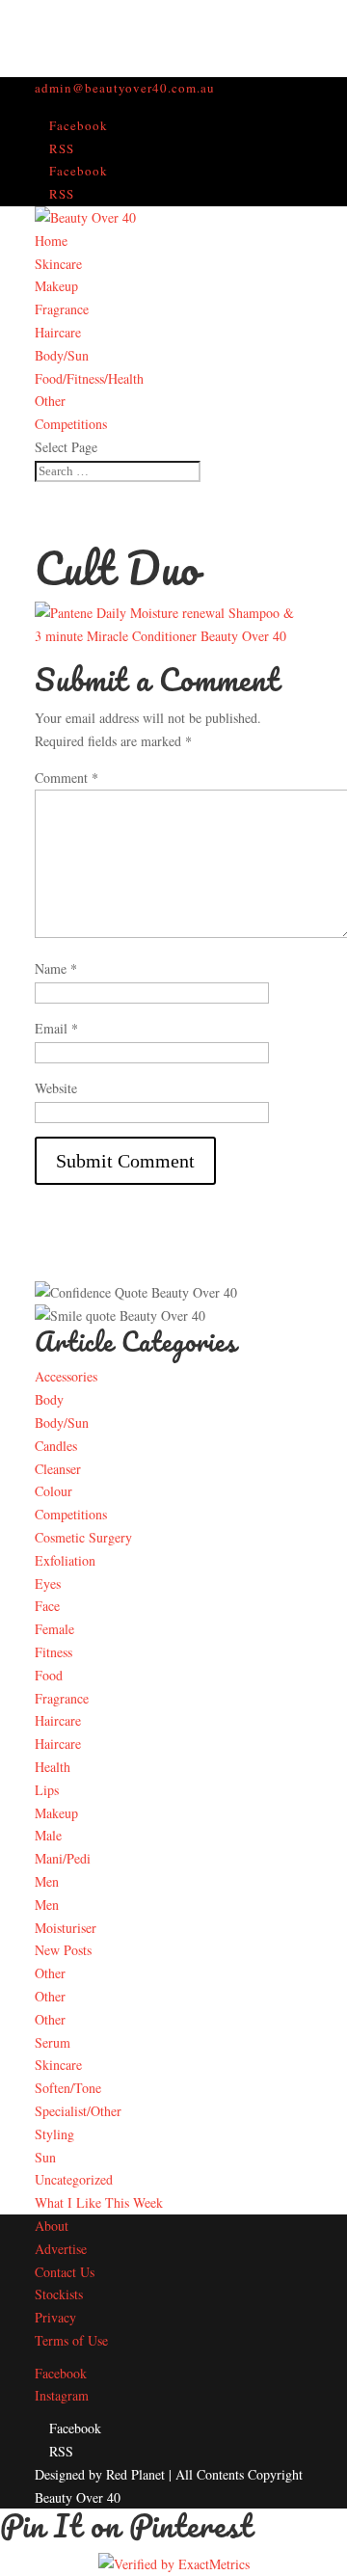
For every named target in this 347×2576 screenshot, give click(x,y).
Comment (67, 778)
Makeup (56, 286)
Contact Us (65, 2272)
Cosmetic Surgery (83, 1537)
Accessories (66, 1376)
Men (47, 1881)
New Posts (63, 1950)
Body (49, 1399)
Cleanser (58, 1469)
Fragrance (62, 309)
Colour (53, 1491)
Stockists (59, 2294)
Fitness (53, 1652)
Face (47, 1606)
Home (51, 241)
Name (56, 968)
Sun (45, 2157)
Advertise (61, 2249)
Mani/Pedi (63, 1858)
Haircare (58, 332)
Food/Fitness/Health (89, 378)
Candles (56, 1446)
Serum (53, 2042)
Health (53, 1767)
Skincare (58, 264)
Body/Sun (62, 355)
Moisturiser (66, 1928)
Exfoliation (65, 1560)
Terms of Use (71, 2340)
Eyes (48, 1583)
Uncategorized (74, 2179)
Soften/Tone (68, 2088)
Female (54, 1629)
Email (56, 1028)
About (52, 2226)
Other (50, 401)
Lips (47, 1790)
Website (56, 1088)
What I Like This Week (99, 2202)
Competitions (71, 424)
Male (48, 1835)
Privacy (55, 2317)
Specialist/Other (78, 2111)
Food (49, 1675)
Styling (54, 2134)
